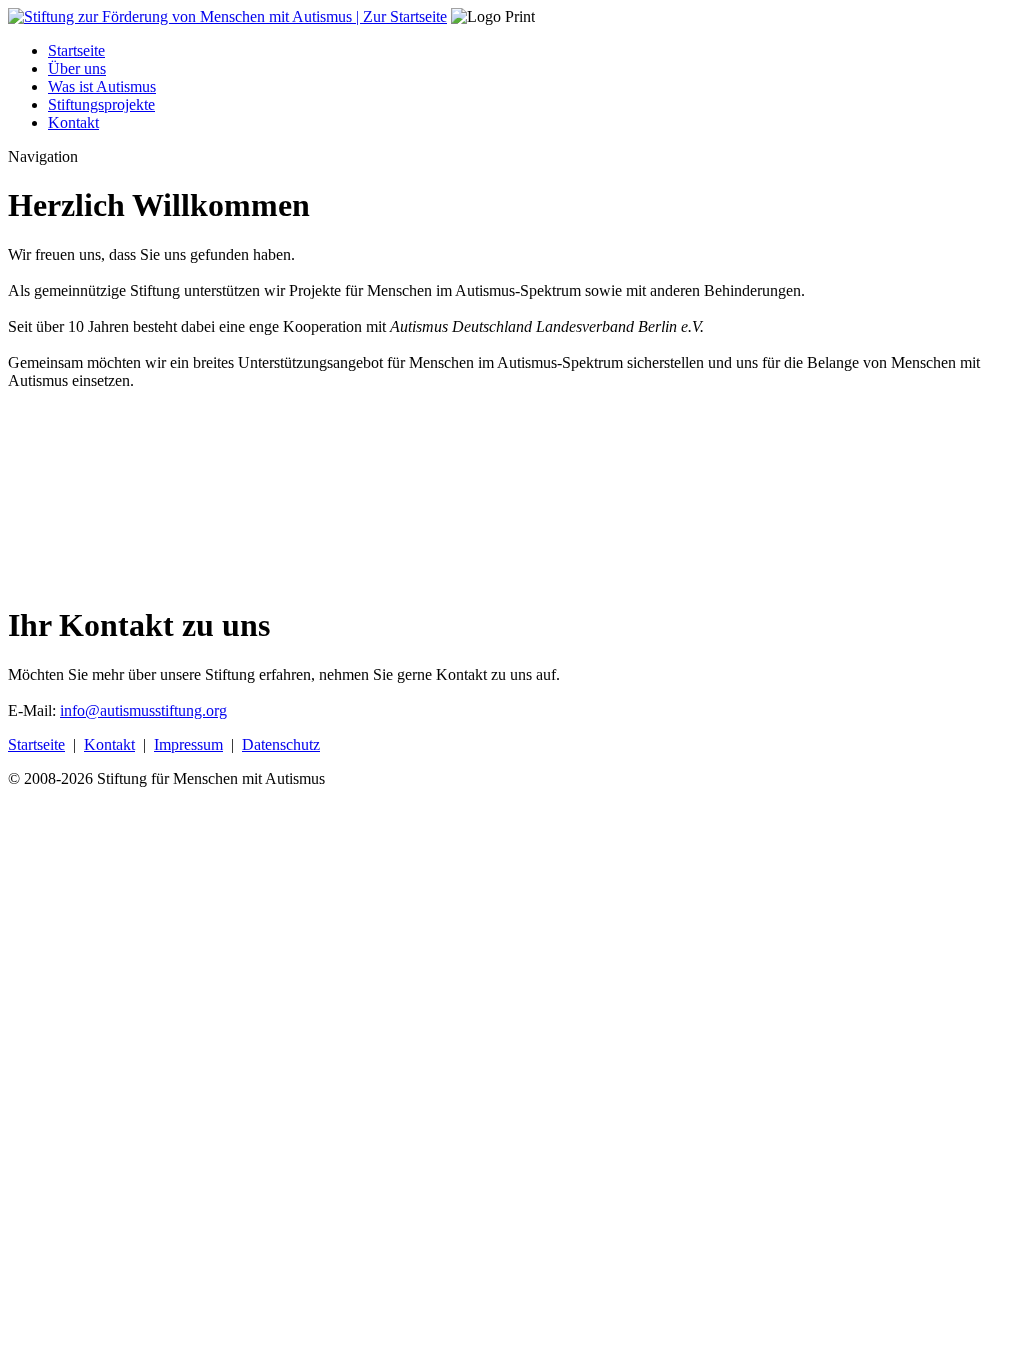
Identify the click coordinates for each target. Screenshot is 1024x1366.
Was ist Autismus (102, 86)
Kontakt (73, 122)
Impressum (188, 744)
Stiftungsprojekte (101, 104)
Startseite (76, 50)
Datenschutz (281, 744)
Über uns (77, 68)
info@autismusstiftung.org (143, 710)
